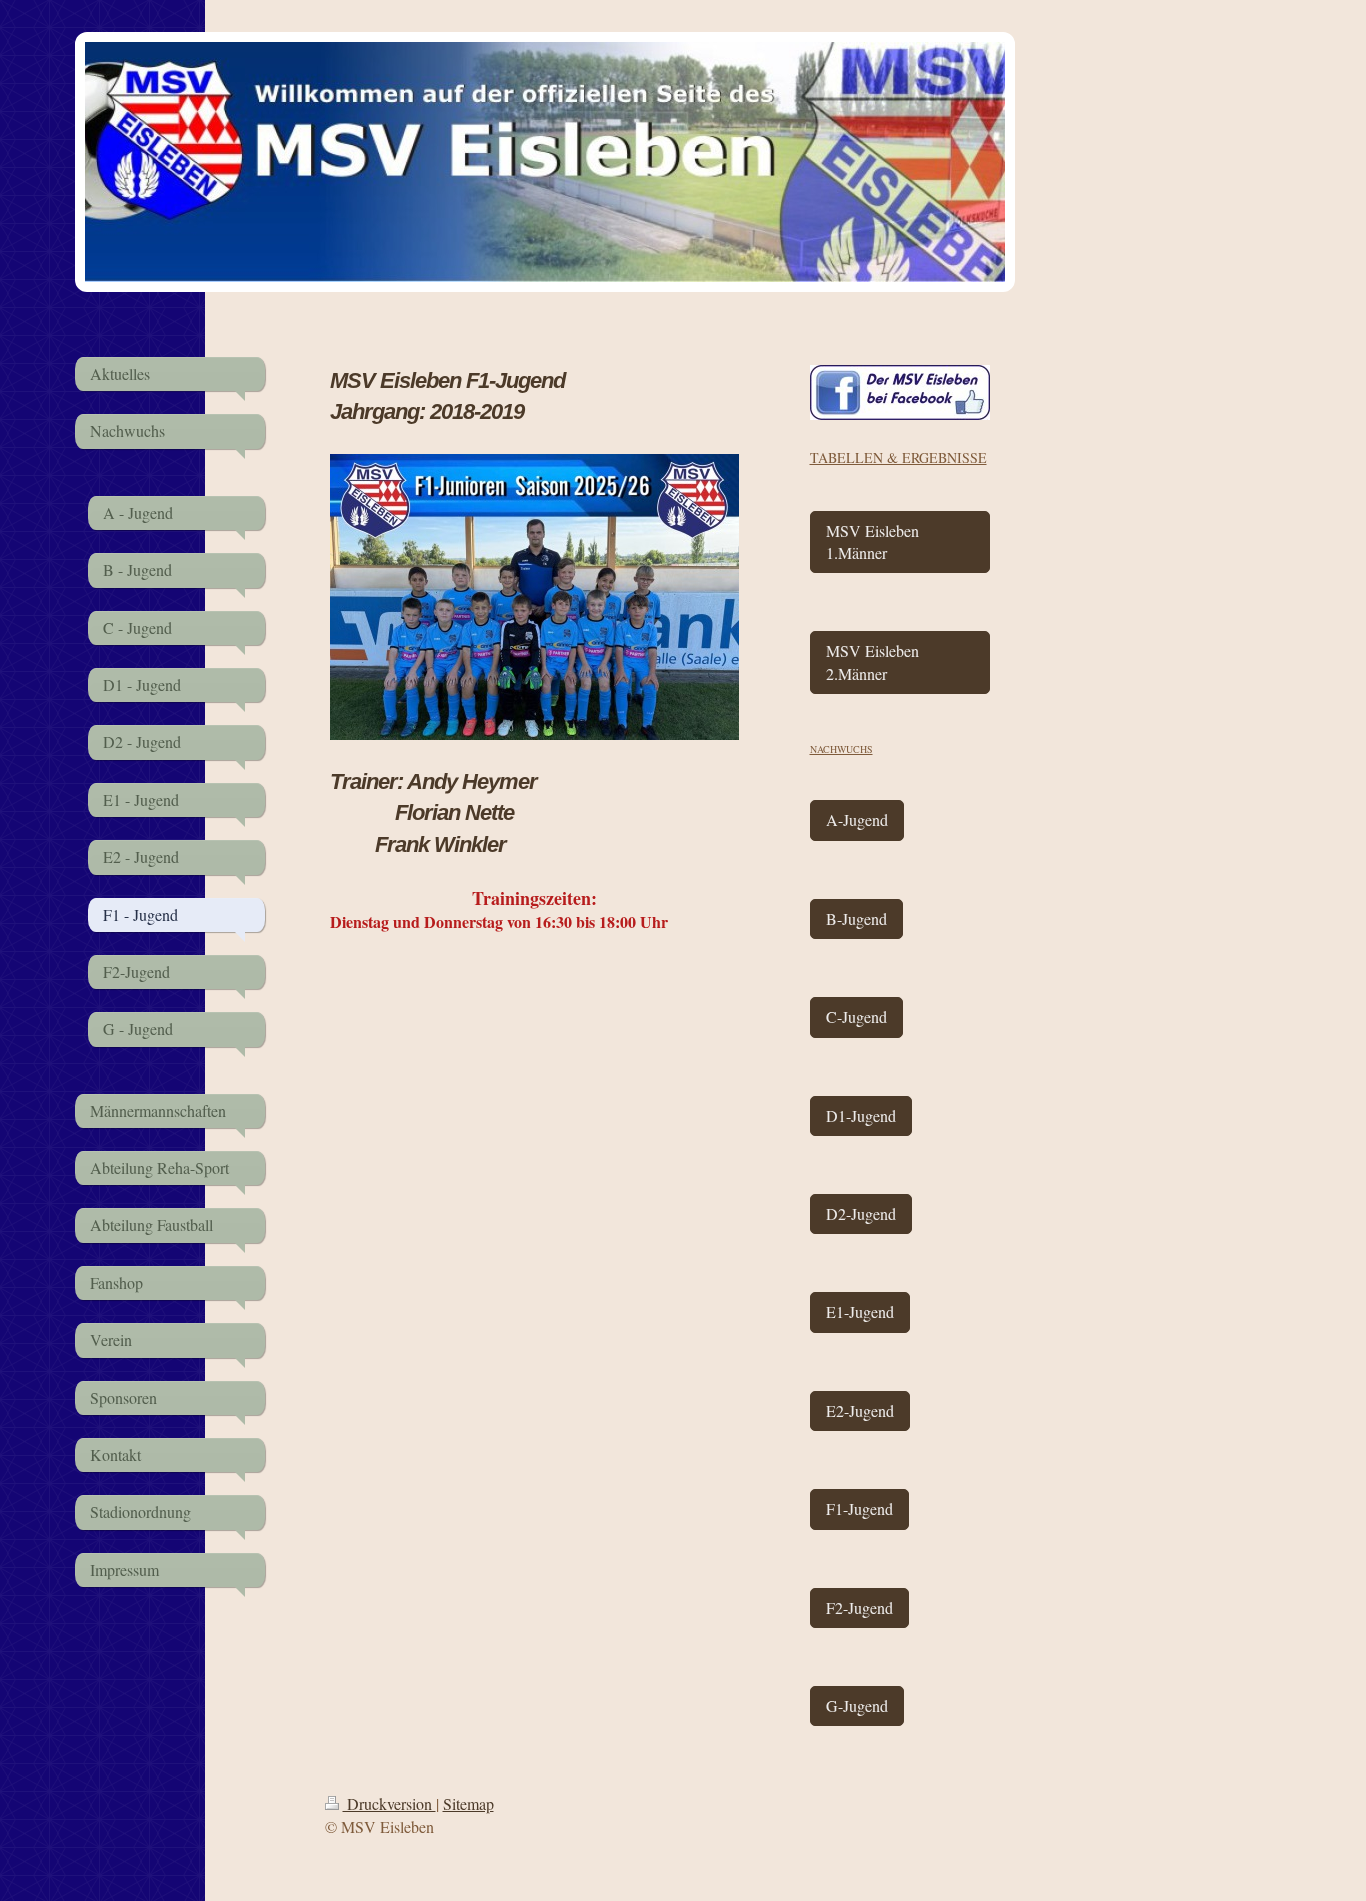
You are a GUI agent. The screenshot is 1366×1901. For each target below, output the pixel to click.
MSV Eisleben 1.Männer (872, 541)
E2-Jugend (860, 1410)
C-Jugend (856, 1016)
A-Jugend (857, 819)
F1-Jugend (859, 1508)
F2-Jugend (859, 1607)
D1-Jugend (861, 1115)
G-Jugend (857, 1705)
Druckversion (389, 1803)
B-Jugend (856, 918)
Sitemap (468, 1803)
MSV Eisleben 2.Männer (872, 661)
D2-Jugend (861, 1213)
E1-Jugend (860, 1311)
